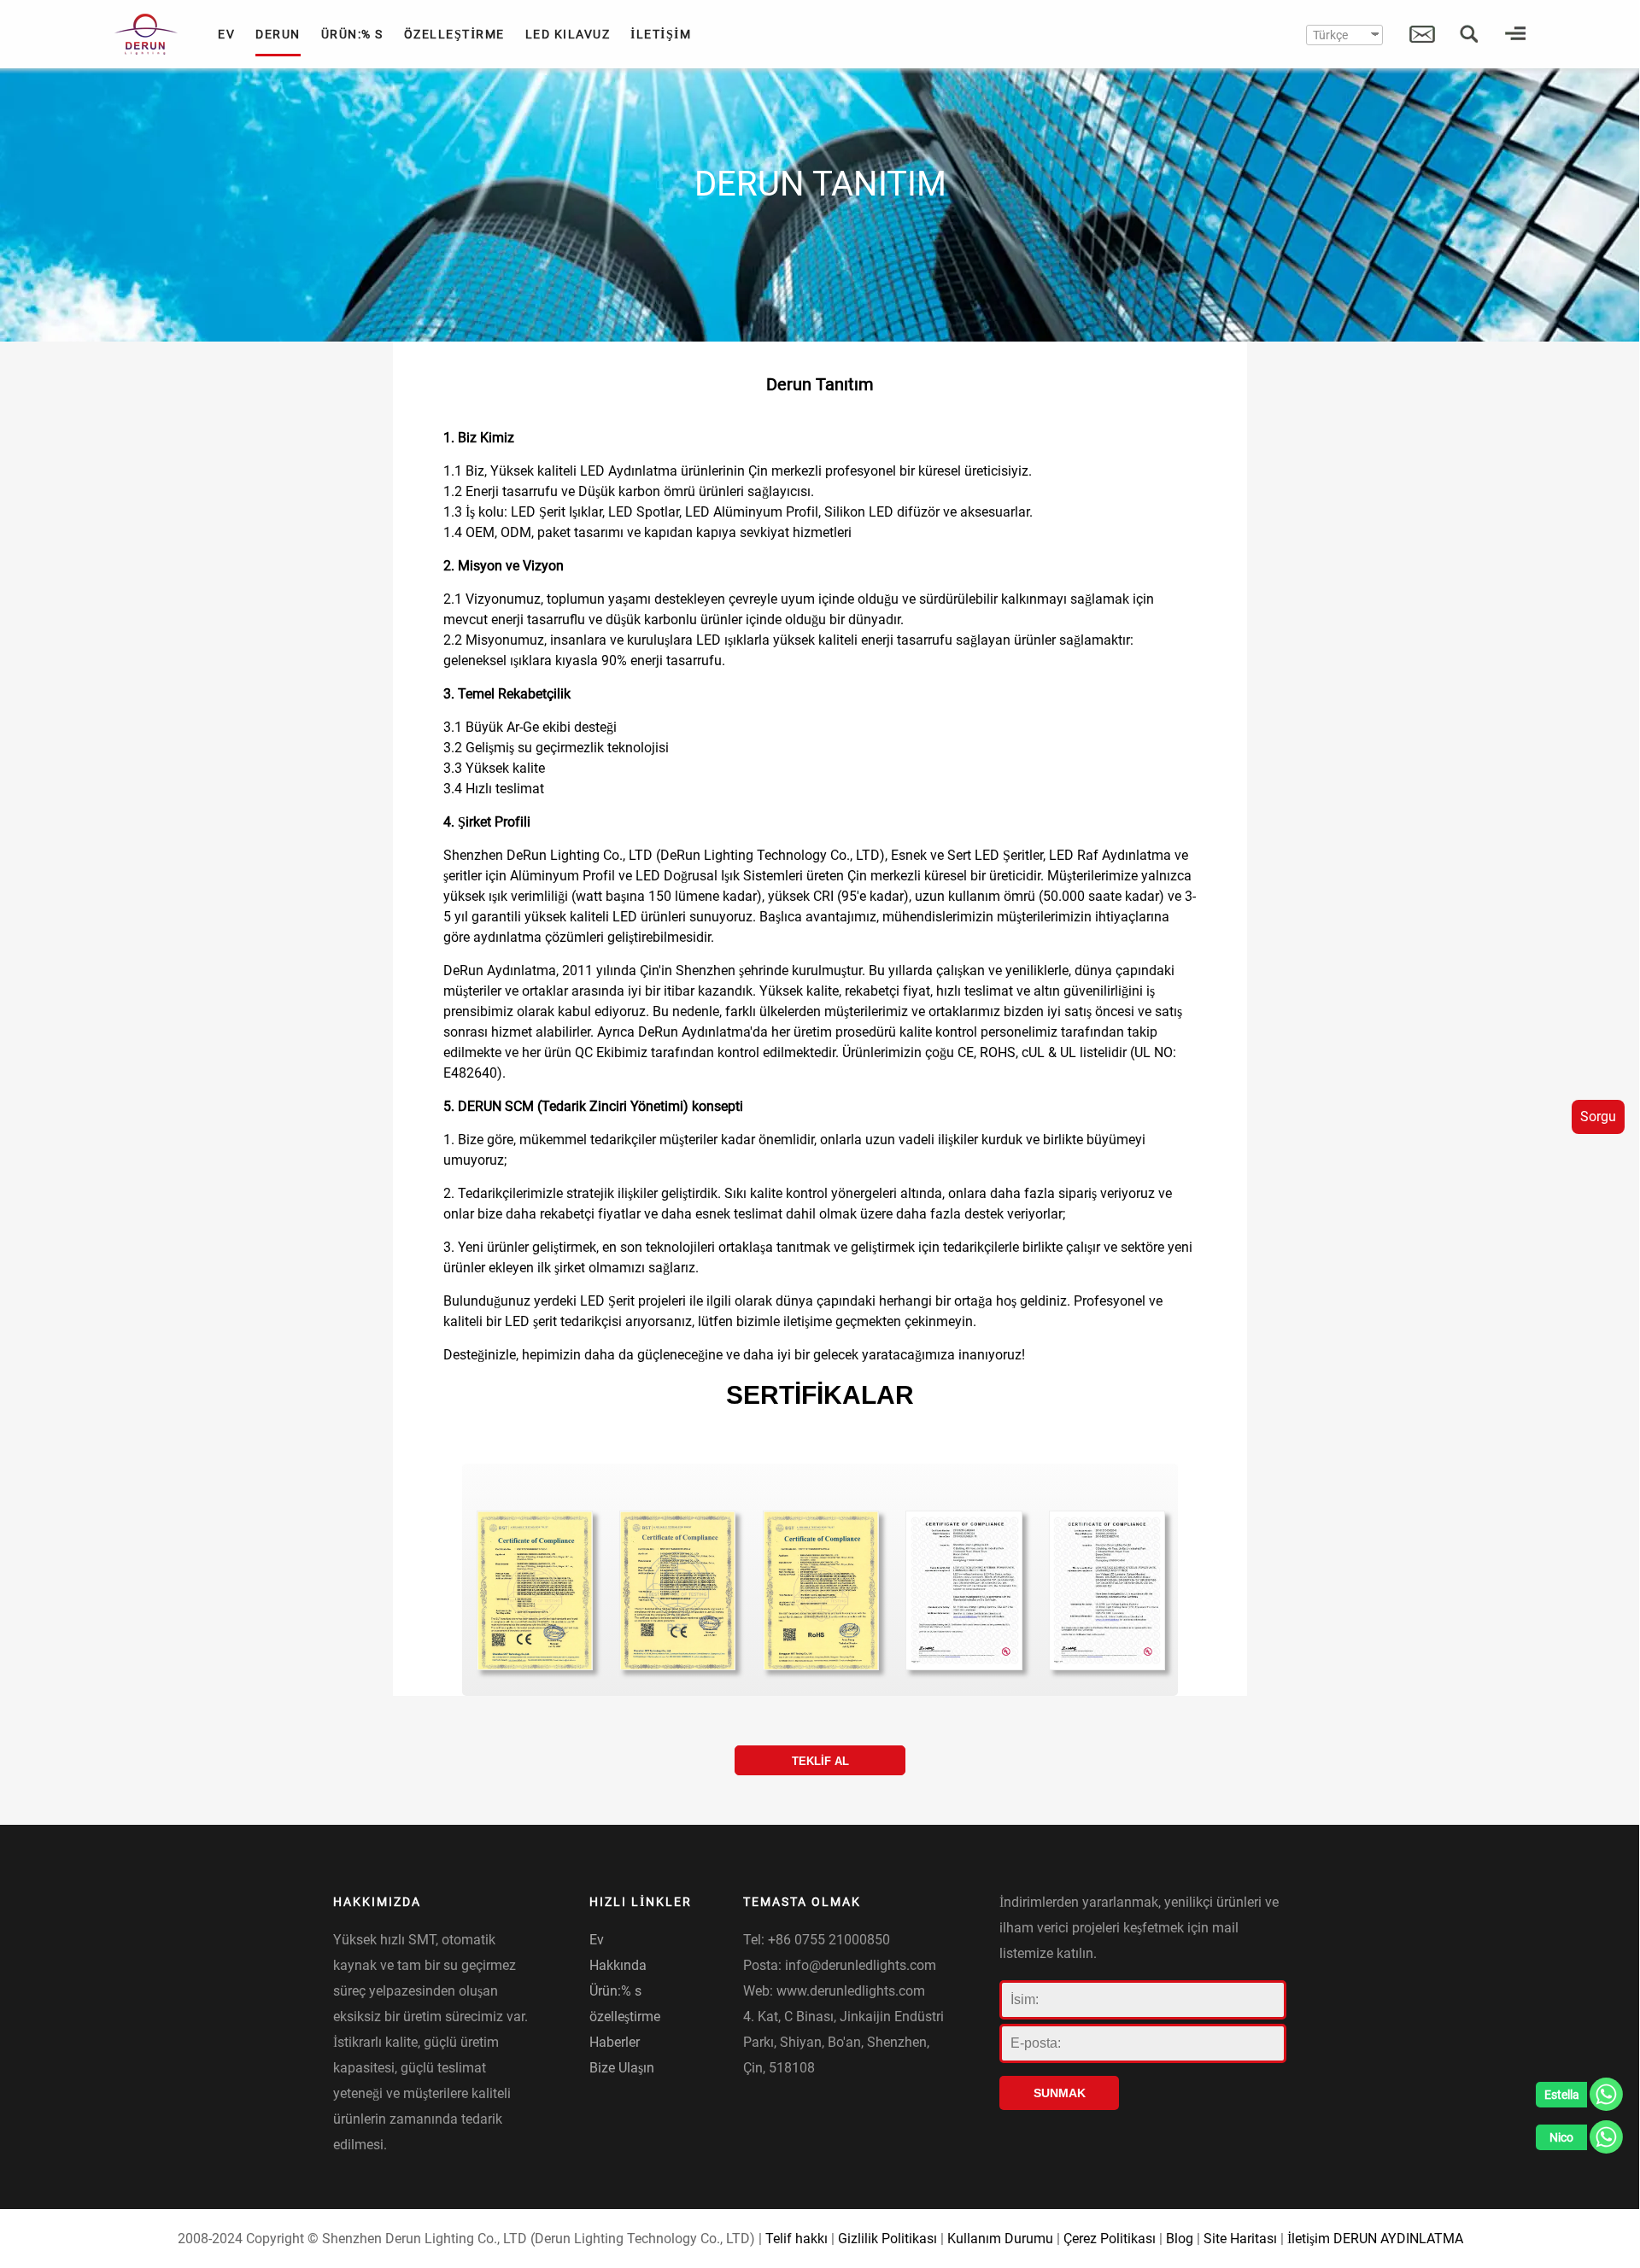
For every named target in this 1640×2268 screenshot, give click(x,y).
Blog (1180, 2239)
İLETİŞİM (661, 34)
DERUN (278, 34)
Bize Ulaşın (622, 2068)
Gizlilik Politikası (887, 2239)
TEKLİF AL (820, 1761)
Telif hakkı (797, 2239)
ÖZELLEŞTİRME (454, 34)
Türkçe (1330, 35)
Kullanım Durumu (1000, 2239)
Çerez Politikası (1110, 2239)
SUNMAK (1060, 2093)
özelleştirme (625, 2017)
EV (226, 34)
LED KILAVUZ (568, 34)
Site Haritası (1240, 2239)
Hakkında (618, 1965)
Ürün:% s (615, 1991)
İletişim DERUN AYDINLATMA (1375, 2239)
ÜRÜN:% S (352, 34)
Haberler (615, 2042)
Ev (597, 1940)
